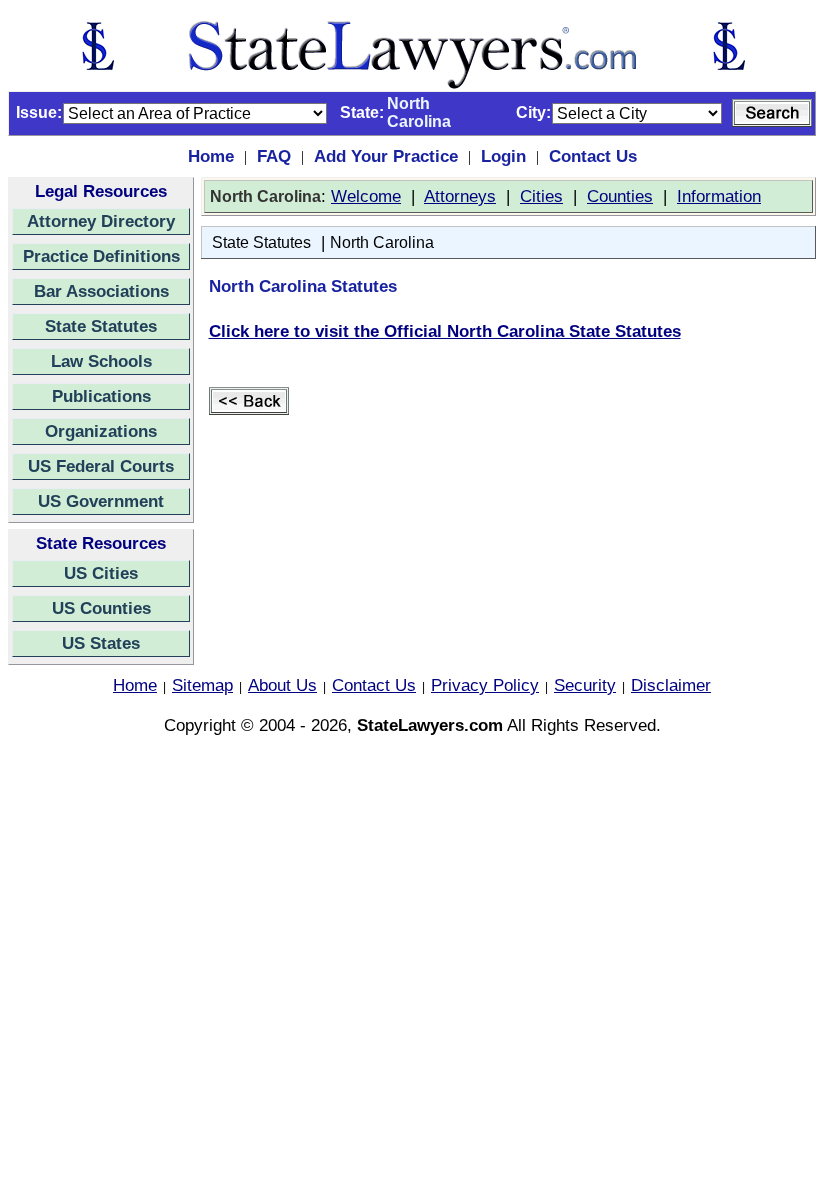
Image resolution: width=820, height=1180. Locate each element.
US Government (101, 501)
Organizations (101, 431)
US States (101, 643)
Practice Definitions (101, 256)
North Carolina (382, 242)
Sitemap (202, 685)
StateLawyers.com (430, 725)
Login (503, 156)
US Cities (101, 573)
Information (719, 196)
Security (585, 685)
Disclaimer (671, 685)
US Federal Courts (101, 466)
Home (211, 156)
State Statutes (101, 326)
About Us (282, 685)
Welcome (366, 196)
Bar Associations (101, 291)
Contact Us (593, 156)
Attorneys (460, 196)
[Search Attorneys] (772, 113)
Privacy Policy (485, 685)
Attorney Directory (101, 221)
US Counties (101, 608)
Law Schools (101, 361)
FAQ (274, 156)
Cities (541, 196)
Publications (101, 396)
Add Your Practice (386, 156)
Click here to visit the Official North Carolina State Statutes (445, 331)
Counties (620, 196)
